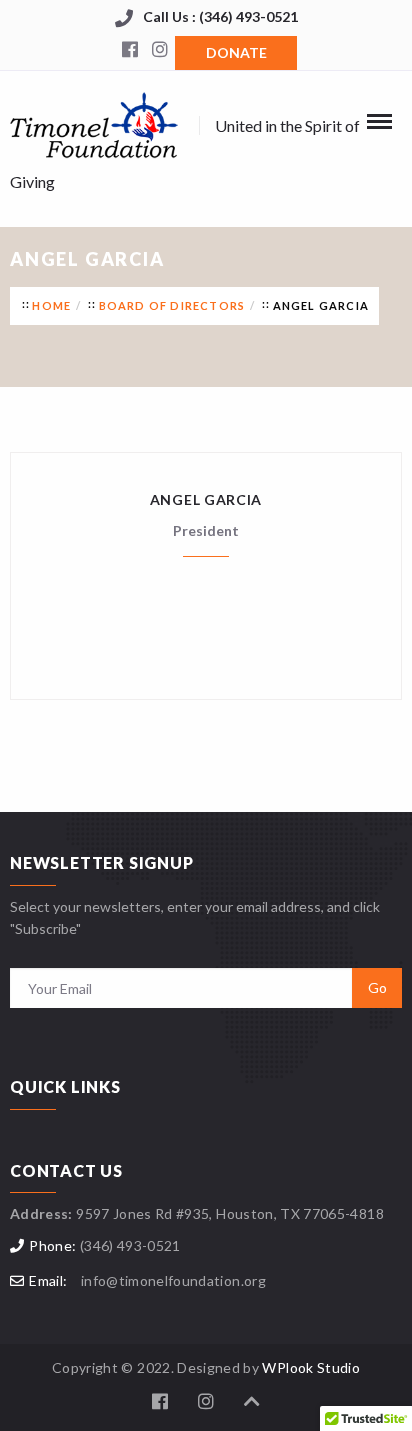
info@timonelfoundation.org (173, 1280)
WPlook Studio (311, 1367)
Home (51, 305)
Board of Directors (172, 305)
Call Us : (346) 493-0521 (220, 16)
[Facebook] (130, 51)
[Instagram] (160, 51)
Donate (236, 52)
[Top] (252, 1401)
